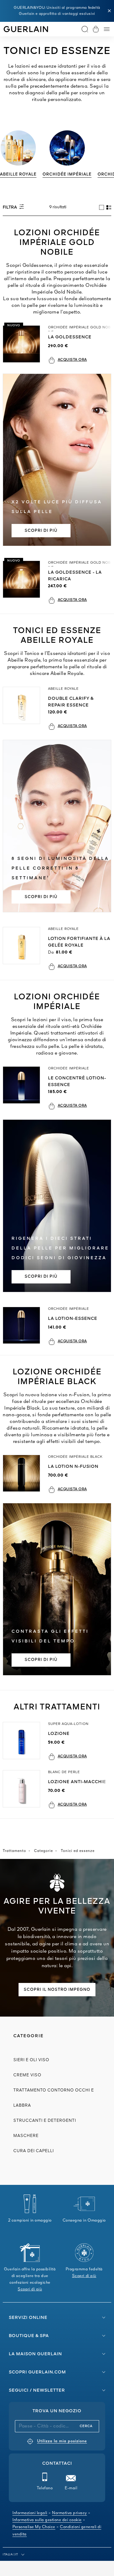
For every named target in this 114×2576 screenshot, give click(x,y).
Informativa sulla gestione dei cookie (47, 2520)
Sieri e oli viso (31, 2060)
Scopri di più (41, 1660)
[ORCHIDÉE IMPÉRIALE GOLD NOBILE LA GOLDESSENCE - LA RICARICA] (24, 582)
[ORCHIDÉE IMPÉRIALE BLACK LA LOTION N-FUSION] (24, 1474)
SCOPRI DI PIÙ (41, 531)
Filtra (10, 207)
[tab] (102, 207)
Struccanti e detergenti (45, 2121)
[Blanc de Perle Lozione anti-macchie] (24, 1789)
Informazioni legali (30, 2513)
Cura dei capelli (34, 2151)
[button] (109, 11)
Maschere (26, 2136)
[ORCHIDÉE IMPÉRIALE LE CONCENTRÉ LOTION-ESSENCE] (24, 1088)
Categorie (43, 1851)
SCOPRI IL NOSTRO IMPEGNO (57, 1990)
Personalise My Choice (34, 2527)
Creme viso (27, 2075)
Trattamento (14, 1851)
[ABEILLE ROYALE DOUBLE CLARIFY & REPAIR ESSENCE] (24, 708)
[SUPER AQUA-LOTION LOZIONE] (24, 1741)
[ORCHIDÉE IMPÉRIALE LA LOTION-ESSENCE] (24, 1326)
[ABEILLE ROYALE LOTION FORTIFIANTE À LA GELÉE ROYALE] (24, 949)
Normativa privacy (69, 2513)
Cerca (86, 2426)
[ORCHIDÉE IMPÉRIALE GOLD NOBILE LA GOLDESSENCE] (24, 345)
